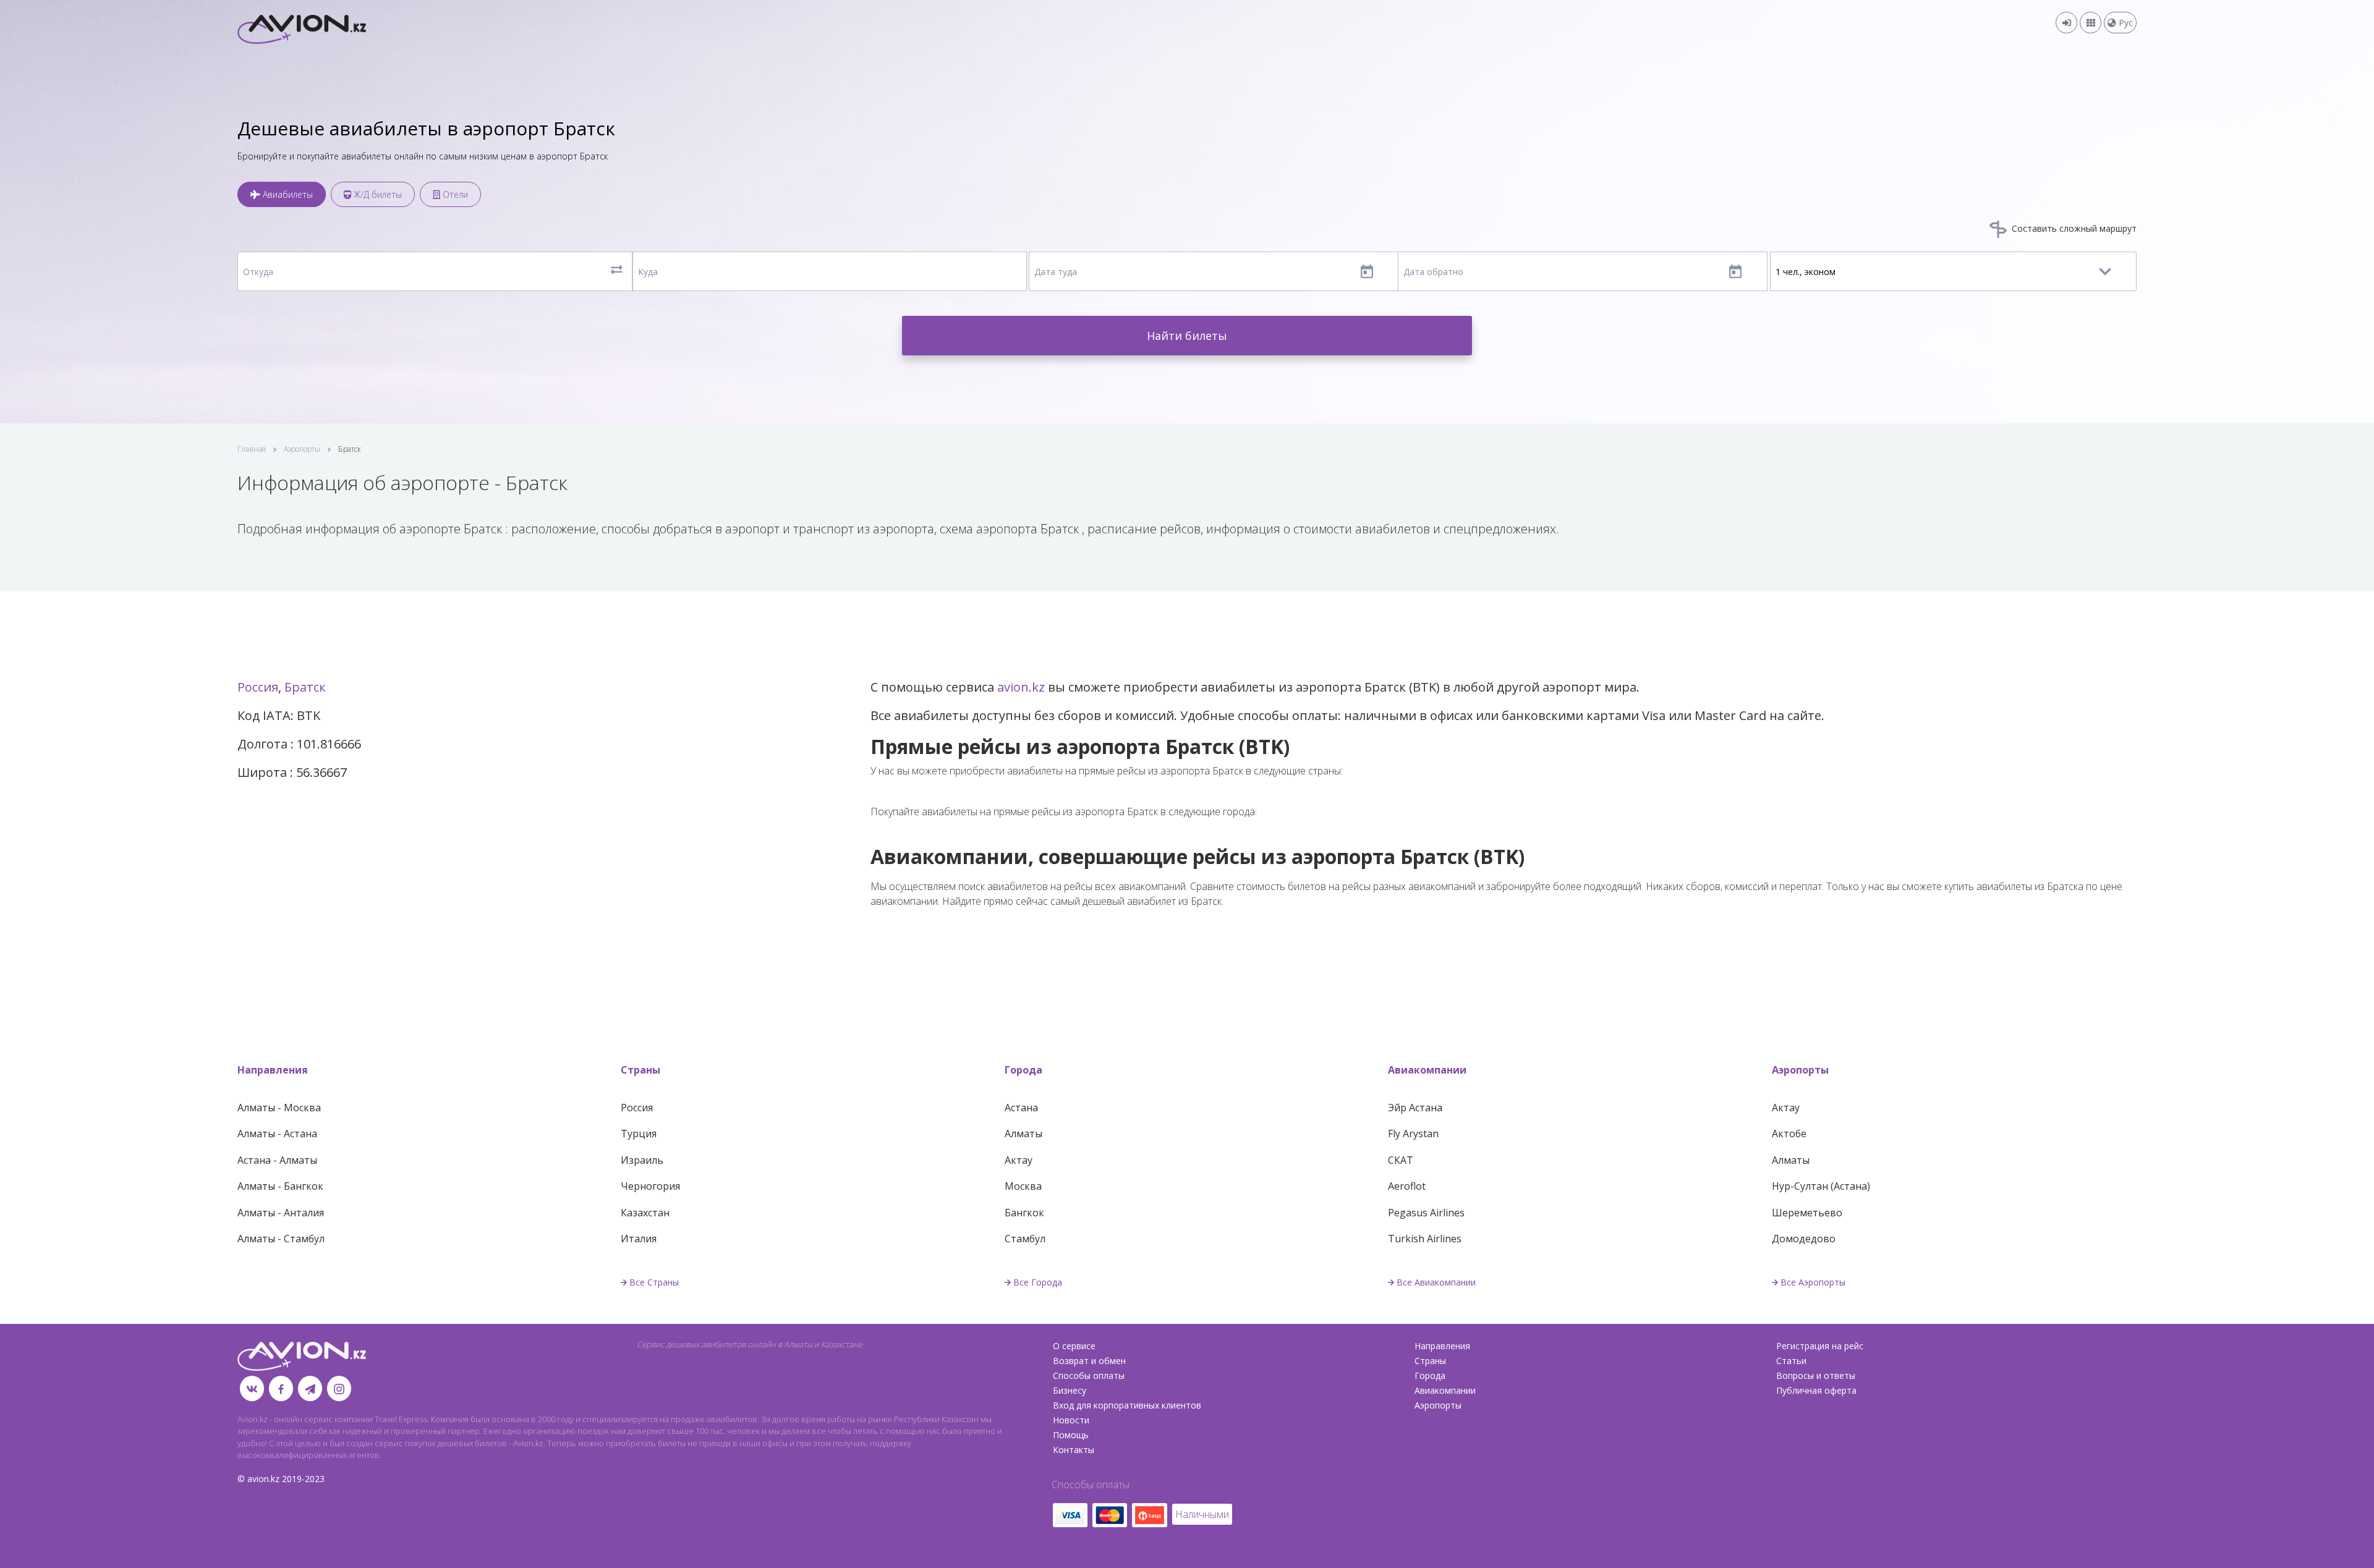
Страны (640, 1070)
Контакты (1074, 1450)
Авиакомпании (1427, 1070)
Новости (1071, 1420)
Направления (273, 1070)
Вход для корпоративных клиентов (1127, 1405)
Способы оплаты (1089, 1375)
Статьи (1791, 1361)
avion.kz (1021, 687)
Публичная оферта (1816, 1390)
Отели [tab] (454, 194)
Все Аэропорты (1813, 1282)
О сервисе (1074, 1346)
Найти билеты (1187, 336)
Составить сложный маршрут (2073, 228)
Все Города (1038, 1282)
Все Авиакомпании (1436, 1282)
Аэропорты (302, 449)
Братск (305, 687)
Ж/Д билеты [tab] (377, 194)
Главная (252, 449)
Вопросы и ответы (1816, 1375)
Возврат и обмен (1089, 1361)
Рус (2125, 23)
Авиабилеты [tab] (287, 194)
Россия (258, 687)
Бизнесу (1070, 1390)
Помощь (1071, 1435)
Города (1023, 1070)
